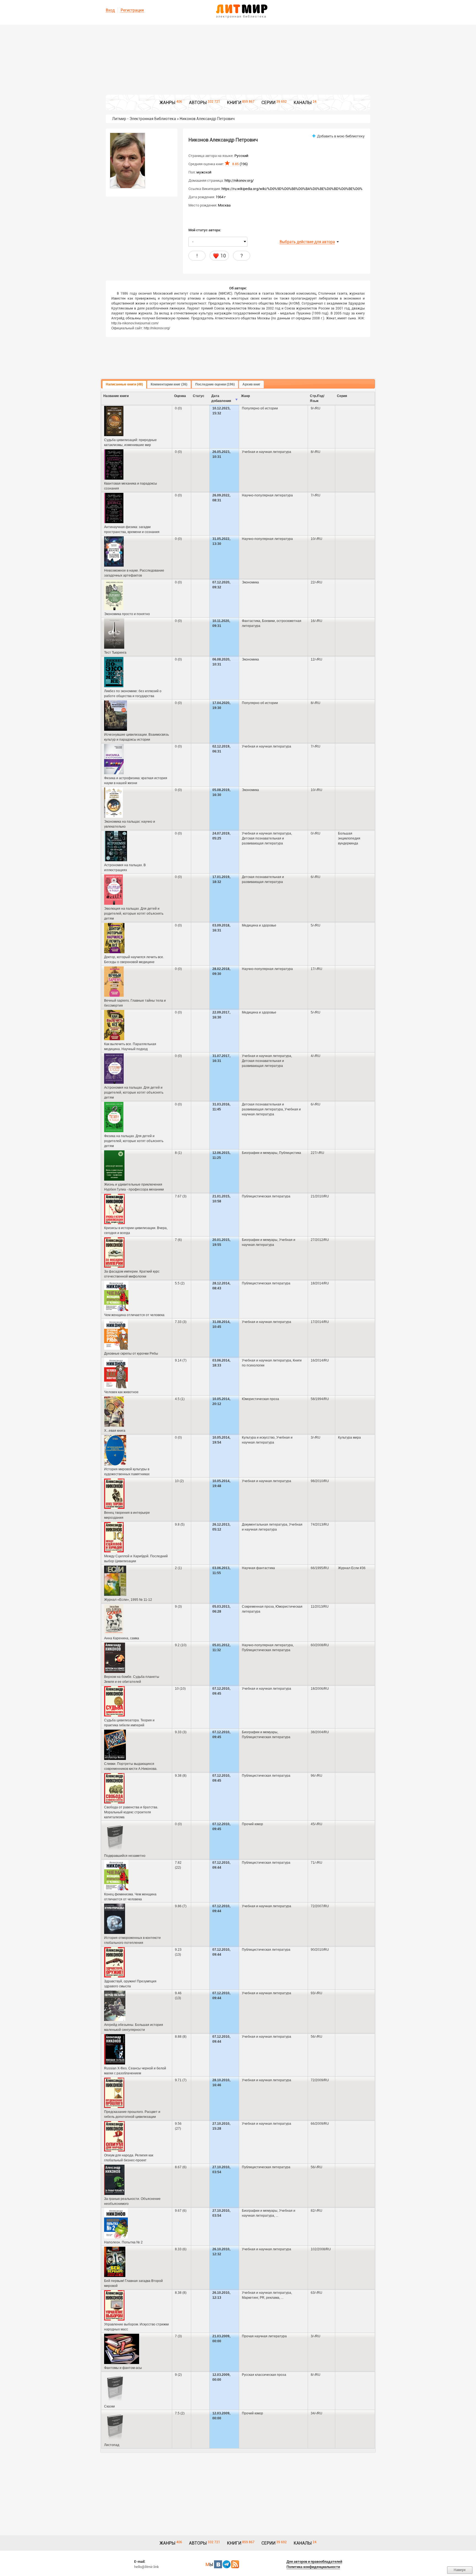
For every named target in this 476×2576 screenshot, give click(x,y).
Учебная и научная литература (267, 452)
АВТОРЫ (198, 103)
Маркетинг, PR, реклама (261, 2298)
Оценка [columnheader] (180, 396)
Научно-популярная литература (267, 495)
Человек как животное (121, 1392)
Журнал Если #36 (352, 1568)
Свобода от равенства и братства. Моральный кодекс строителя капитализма (131, 1812)
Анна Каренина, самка (122, 1638)
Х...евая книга (115, 1431)
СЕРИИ (268, 103)
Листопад (112, 2445)
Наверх (460, 2570)
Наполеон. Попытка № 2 (123, 2242)
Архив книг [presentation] (251, 384)
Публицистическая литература (266, 1196)
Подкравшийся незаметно (125, 1856)
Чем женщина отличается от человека (134, 1315)
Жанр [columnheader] (245, 396)
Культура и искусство (258, 1438)
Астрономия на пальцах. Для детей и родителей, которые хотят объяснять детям (134, 1093)
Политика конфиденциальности (313, 2567)
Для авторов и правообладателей (314, 2562)
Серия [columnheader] (342, 396)
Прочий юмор (252, 1824)
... (277, 2216)
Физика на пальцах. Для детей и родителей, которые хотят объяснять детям (134, 1141)
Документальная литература (265, 1525)
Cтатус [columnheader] (199, 396)
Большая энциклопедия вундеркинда (349, 838)
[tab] (124, 385)
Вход (110, 10)
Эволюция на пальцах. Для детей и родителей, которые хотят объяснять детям (134, 914)
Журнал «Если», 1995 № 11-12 (128, 1600)
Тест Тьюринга (115, 653)
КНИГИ (234, 103)
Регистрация (132, 10)
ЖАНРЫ (167, 103)
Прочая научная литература (264, 2336)
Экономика (250, 582)
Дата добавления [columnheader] (221, 398)
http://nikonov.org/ (239, 180)
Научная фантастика (258, 1568)
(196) (240, 164)
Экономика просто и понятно (127, 614)
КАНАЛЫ (303, 103)
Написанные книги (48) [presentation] (124, 384)
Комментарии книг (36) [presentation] (169, 384)
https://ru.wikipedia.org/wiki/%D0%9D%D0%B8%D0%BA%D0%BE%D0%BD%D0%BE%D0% (292, 189)
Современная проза (258, 1607)
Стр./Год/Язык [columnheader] (317, 398)
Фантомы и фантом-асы (123, 2368)
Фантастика (251, 621)
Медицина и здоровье (259, 925)
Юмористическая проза (260, 1399)
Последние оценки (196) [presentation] (215, 384)
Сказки (109, 2406)
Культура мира (349, 1438)
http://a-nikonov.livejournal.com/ (135, 323)
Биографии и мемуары (260, 1153)
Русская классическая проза (264, 2375)
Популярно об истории (260, 408)
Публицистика (290, 1153)
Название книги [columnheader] (116, 396)
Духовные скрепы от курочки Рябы (131, 1354)
